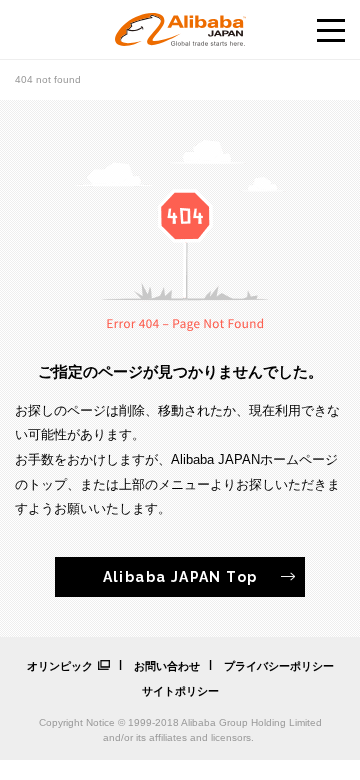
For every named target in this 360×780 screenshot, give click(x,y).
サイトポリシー (180, 691)
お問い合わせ (167, 666)
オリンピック (60, 666)
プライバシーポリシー (279, 666)
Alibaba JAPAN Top (180, 577)
